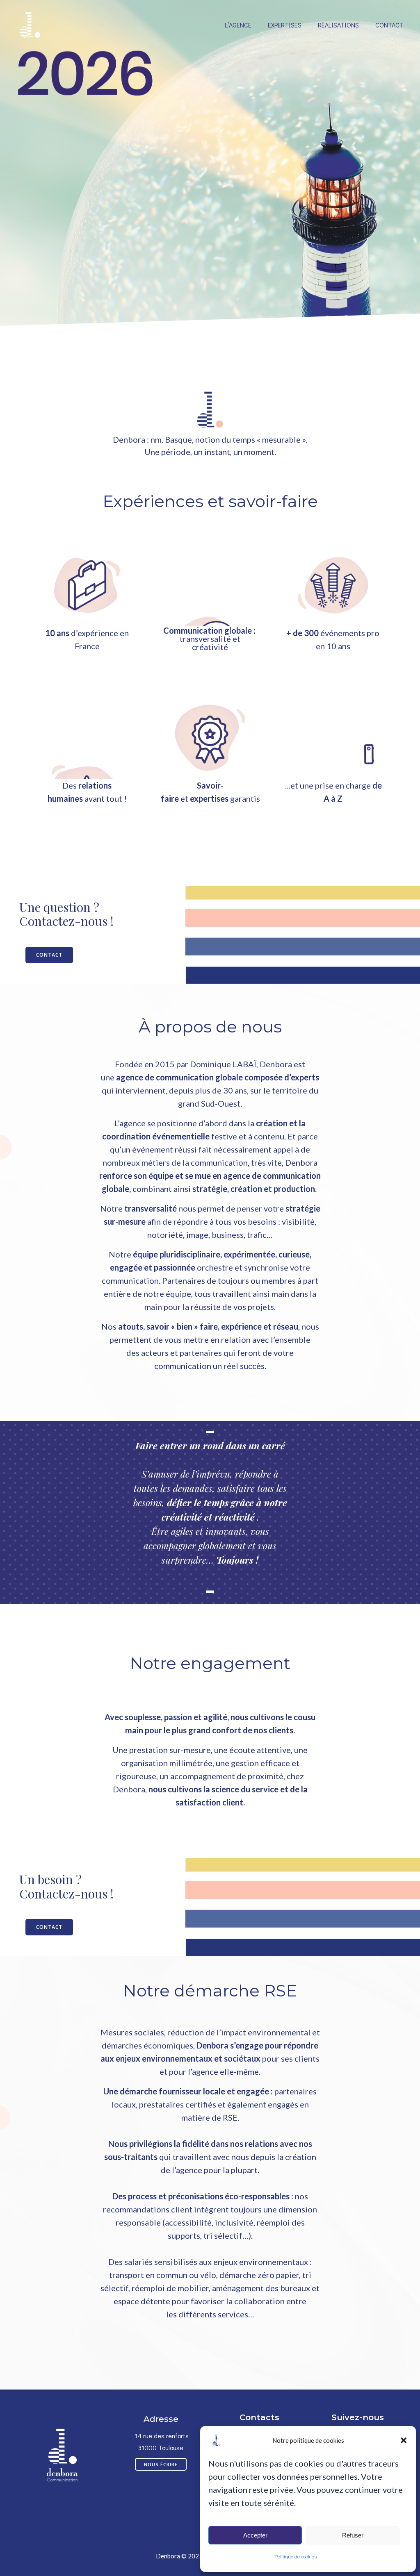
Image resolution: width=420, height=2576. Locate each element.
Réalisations (338, 25)
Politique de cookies (296, 2556)
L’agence (238, 25)
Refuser (353, 2535)
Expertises (285, 25)
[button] (404, 2440)
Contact (389, 25)
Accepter (255, 2535)
